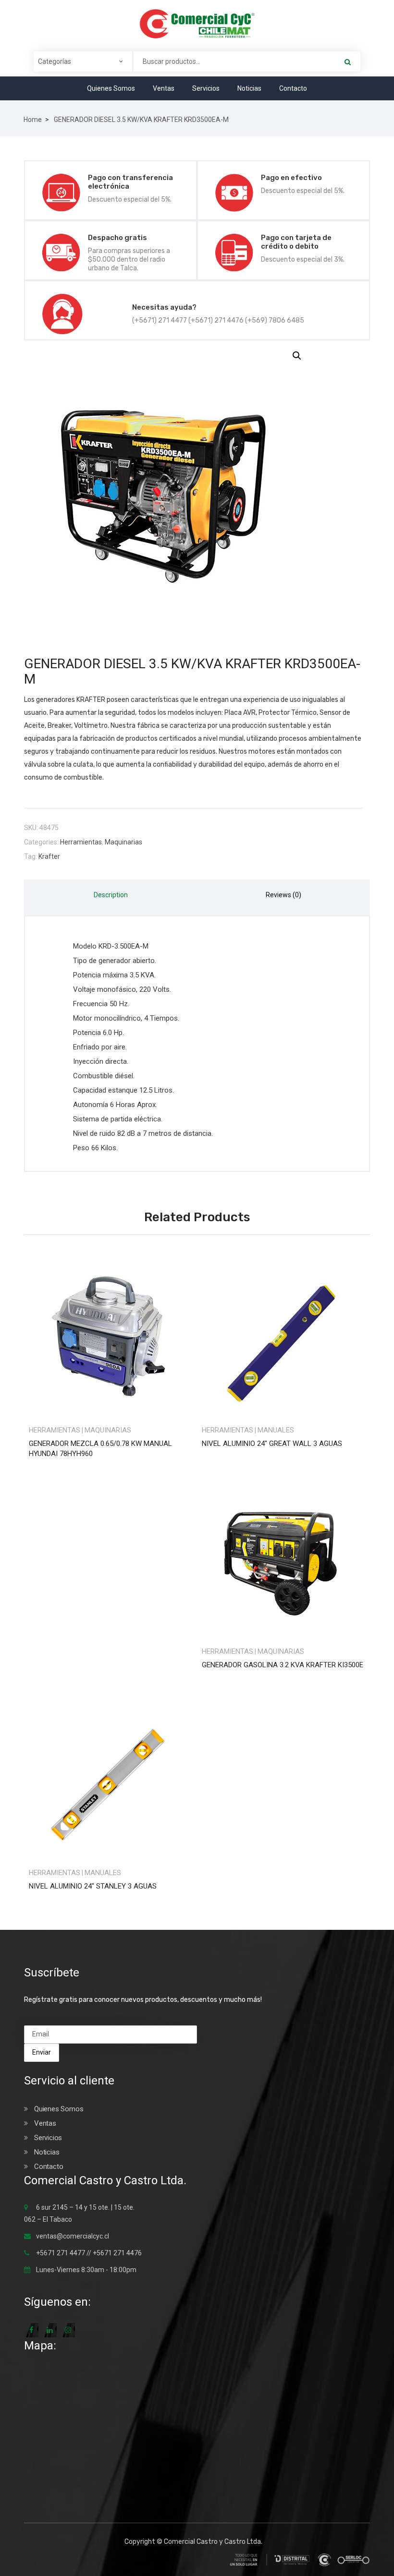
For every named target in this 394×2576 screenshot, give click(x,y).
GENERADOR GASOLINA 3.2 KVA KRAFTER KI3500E (283, 1665)
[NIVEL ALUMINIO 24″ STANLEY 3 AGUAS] (111, 1778)
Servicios (206, 88)
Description (111, 895)
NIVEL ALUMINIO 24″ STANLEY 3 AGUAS (93, 1886)
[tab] (111, 897)
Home (33, 120)
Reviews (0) (283, 895)
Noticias (249, 88)
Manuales (276, 1430)
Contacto (293, 88)
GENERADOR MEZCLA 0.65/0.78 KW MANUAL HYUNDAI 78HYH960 (100, 1449)
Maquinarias (123, 842)
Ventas (164, 88)
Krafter (49, 856)
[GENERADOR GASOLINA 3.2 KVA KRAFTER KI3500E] (283, 1557)
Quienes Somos (111, 88)
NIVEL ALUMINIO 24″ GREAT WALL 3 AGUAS (272, 1444)
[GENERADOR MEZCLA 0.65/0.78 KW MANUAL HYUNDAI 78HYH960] (111, 1336)
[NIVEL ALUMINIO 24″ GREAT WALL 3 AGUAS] (283, 1336)
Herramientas (81, 842)
